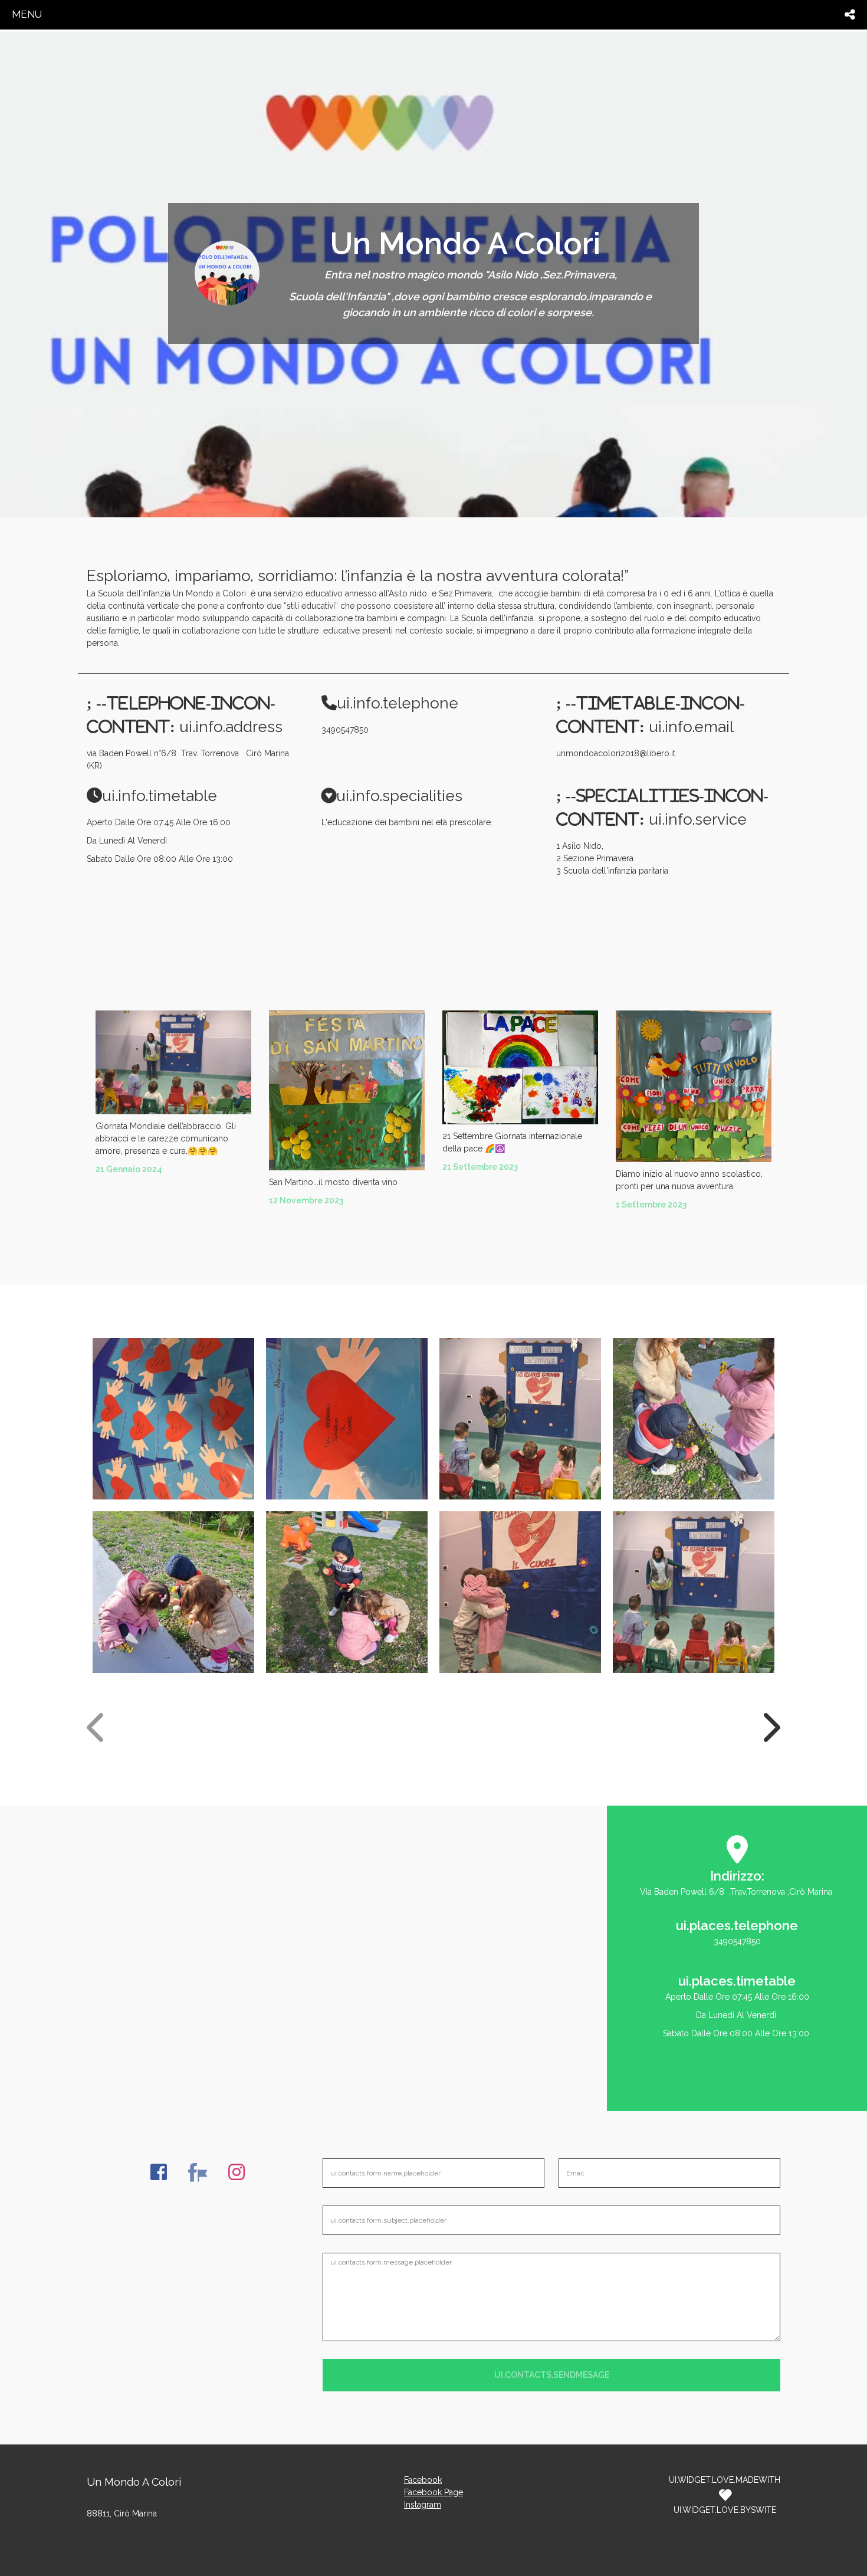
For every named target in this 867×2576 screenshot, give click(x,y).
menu (27, 14)
